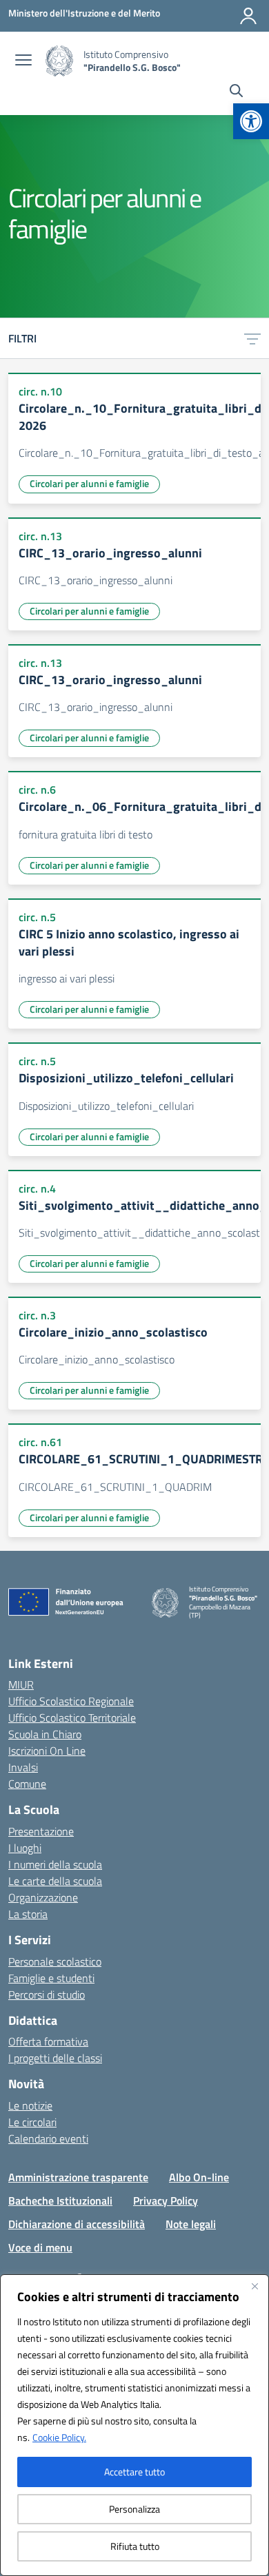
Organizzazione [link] (43, 1897)
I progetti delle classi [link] (55, 2058)
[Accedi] (248, 16)
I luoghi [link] (25, 1848)
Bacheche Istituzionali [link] (60, 2201)
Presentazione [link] (41, 1831)
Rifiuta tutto (135, 2546)
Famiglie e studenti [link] (51, 1978)
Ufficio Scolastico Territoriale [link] (72, 1718)
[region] (134, 2425)
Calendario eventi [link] (48, 2139)
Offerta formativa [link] (48, 2041)
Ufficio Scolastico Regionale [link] (71, 1701)
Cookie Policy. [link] (59, 2437)
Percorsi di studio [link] (47, 1995)
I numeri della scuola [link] (55, 1864)
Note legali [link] (191, 2224)
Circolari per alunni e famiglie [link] (89, 483)
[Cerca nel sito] (236, 92)
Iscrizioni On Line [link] (47, 1751)
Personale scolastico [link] (55, 1961)
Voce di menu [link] (40, 2247)
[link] (251, 121)
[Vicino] (255, 2286)
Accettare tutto (134, 2472)
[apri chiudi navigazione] (23, 61)
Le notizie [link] (30, 2105)
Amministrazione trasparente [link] (78, 2177)
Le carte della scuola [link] (55, 1881)
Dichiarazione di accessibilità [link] (77, 2224)
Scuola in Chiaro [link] (45, 1734)
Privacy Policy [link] (166, 2201)
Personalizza (134, 2509)
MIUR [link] (21, 1684)
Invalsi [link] (23, 1767)
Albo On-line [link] (199, 2177)
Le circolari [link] (32, 2122)
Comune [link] (27, 1784)
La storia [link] (28, 1914)
